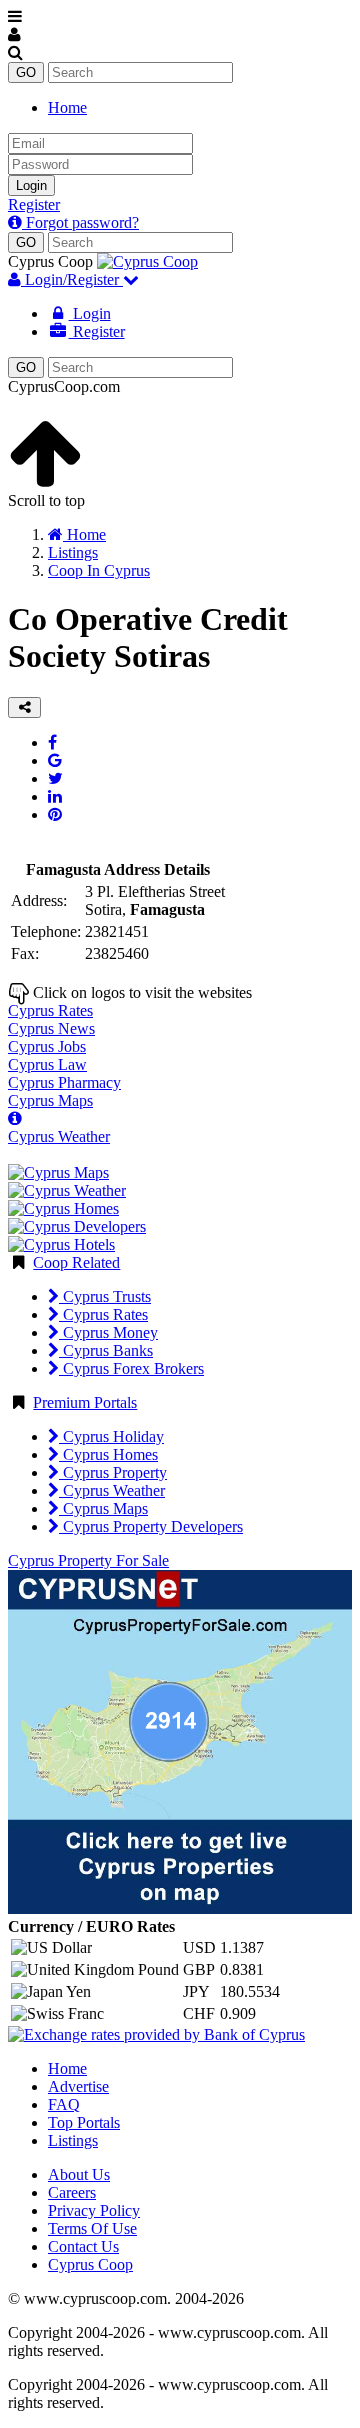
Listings (73, 2140)
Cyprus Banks (106, 1350)
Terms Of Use (92, 2228)
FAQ (64, 2104)
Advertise (78, 2086)
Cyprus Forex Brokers (131, 1368)
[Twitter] (55, 778)
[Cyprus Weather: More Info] (15, 1118)
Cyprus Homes (108, 1454)
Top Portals (84, 2122)
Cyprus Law (47, 1064)
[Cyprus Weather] (67, 1190)
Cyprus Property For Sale (88, 1560)
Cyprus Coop (90, 2264)
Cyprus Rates (50, 1010)
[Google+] (55, 760)
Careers (72, 2192)
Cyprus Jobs (47, 1046)
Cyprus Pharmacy (64, 1082)
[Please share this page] (24, 707)
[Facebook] (52, 742)
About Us (79, 2174)
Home (67, 107)
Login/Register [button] (72, 279)
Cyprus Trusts (105, 1296)
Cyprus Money (108, 1332)
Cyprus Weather (59, 1136)
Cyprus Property (113, 1472)
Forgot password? (80, 222)
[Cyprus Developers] (77, 1226)
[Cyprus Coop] (147, 261)
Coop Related (76, 1262)
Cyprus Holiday (111, 1436)
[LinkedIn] (55, 796)
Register (34, 204)
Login (31, 185)
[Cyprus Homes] (63, 1208)
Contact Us (83, 2246)
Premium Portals (85, 1402)
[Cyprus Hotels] (61, 1244)
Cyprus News (51, 1028)
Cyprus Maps (50, 1100)
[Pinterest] (55, 814)
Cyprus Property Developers (151, 1526)
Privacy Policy (94, 2210)
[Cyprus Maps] (58, 1172)
